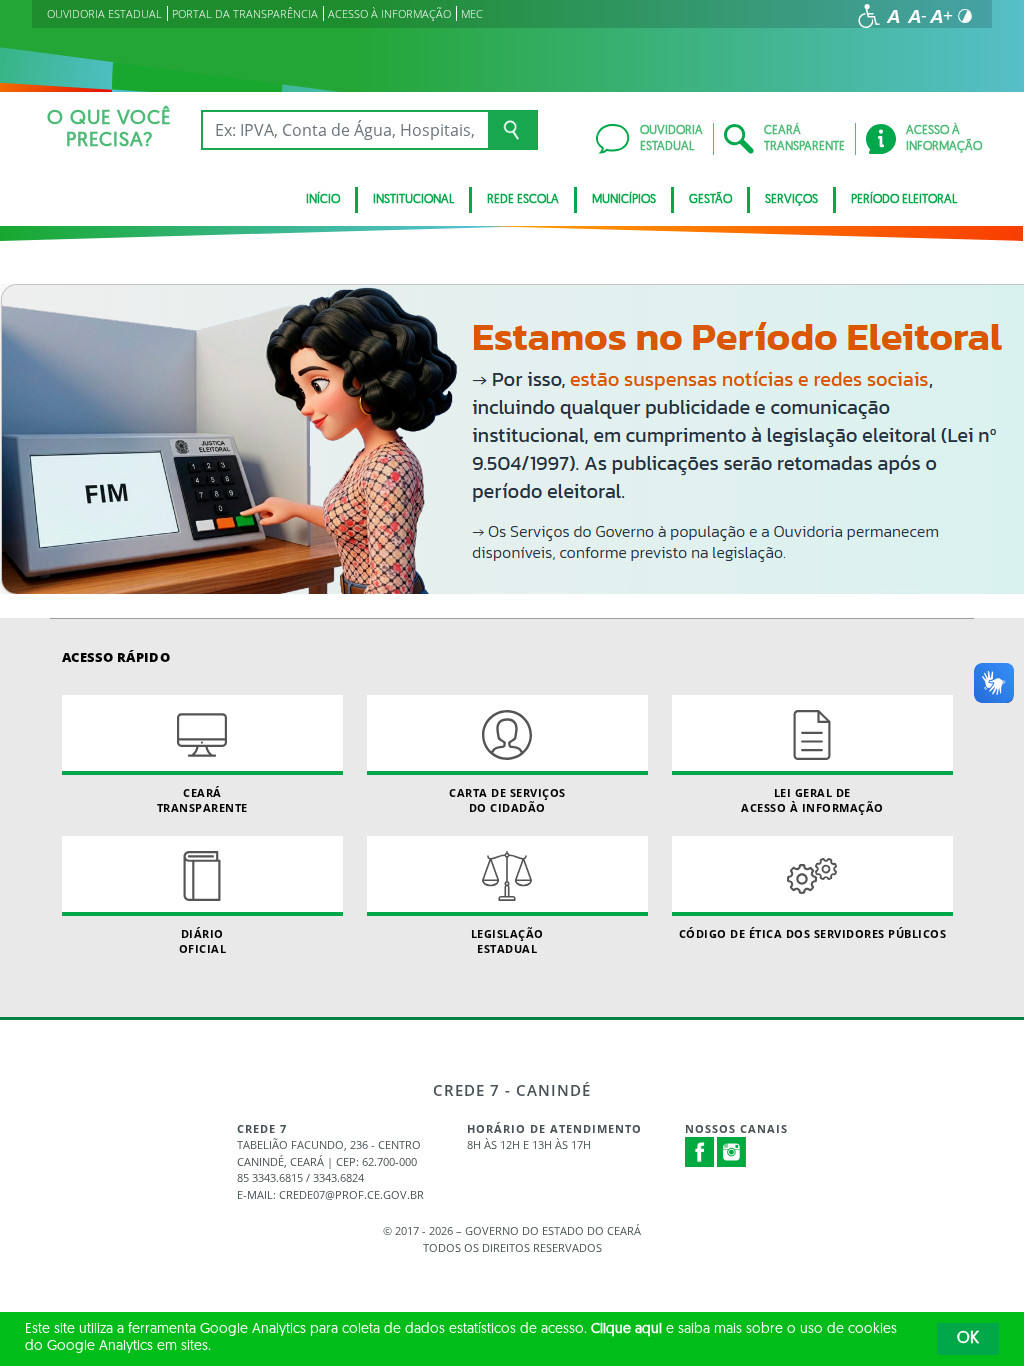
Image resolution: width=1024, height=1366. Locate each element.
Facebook (700, 1152)
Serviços (791, 200)
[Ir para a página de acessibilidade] (869, 16)
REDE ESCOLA (523, 200)
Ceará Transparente (202, 800)
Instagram (732, 1152)
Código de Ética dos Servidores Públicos (813, 933)
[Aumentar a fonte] (941, 16)
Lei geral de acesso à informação (812, 800)
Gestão (710, 200)
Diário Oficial (203, 941)
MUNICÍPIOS (624, 200)
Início (323, 200)
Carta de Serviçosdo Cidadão (507, 800)
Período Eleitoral (904, 200)
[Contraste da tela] (965, 16)
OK (968, 1339)
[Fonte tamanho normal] (893, 16)
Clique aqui (626, 1329)
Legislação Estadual (507, 941)
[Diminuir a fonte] (917, 16)
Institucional (413, 200)
